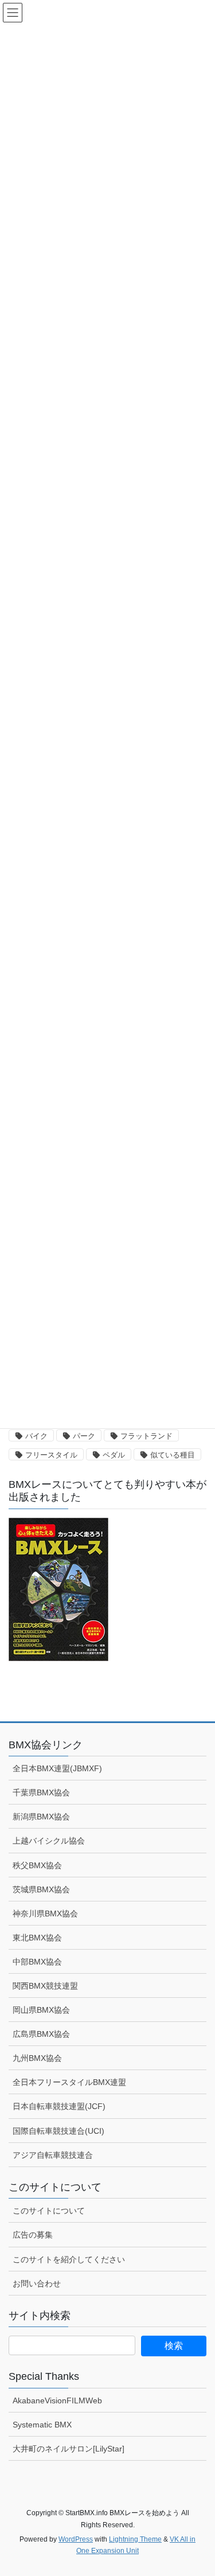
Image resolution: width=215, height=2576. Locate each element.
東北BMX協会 (37, 1938)
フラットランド (146, 1436)
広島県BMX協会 (41, 2034)
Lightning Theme (135, 2539)
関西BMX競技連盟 (45, 1986)
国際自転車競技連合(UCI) (58, 2131)
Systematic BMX (42, 2425)
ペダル (114, 1455)
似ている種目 (173, 1455)
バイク (36, 1436)
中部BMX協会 (37, 1962)
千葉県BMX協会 (41, 1792)
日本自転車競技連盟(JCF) (59, 2106)
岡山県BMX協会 (41, 2010)
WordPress (76, 2539)
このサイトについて (49, 2211)
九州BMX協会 (37, 2058)
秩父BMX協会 (37, 1865)
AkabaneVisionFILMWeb (57, 2400)
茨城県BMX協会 (41, 1889)
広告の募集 (33, 2235)
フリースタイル (51, 1455)
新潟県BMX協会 (41, 1817)
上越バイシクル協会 (49, 1841)
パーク (84, 1436)
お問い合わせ (37, 2283)
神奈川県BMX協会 (45, 1914)
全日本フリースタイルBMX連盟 (69, 2082)
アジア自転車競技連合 (53, 2155)
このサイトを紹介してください (69, 2259)
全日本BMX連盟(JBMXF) (57, 1768)
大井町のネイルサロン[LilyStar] (69, 2449)
